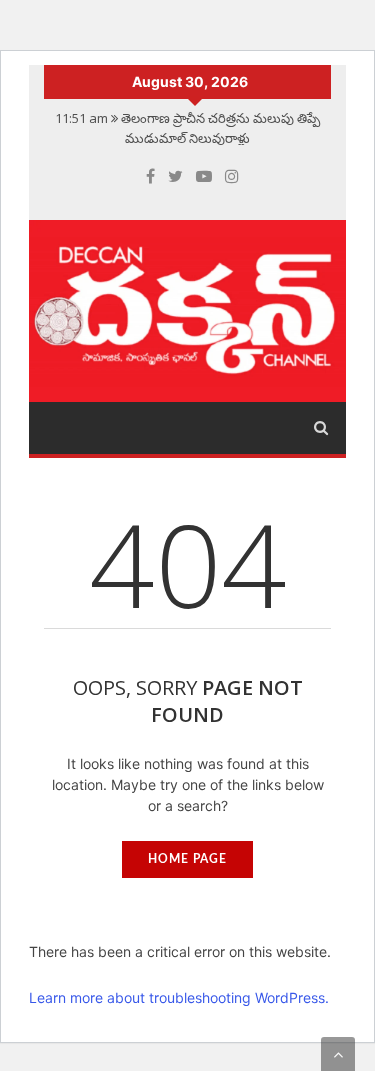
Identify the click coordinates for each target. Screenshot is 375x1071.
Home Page (187, 859)
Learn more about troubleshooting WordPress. (179, 997)
